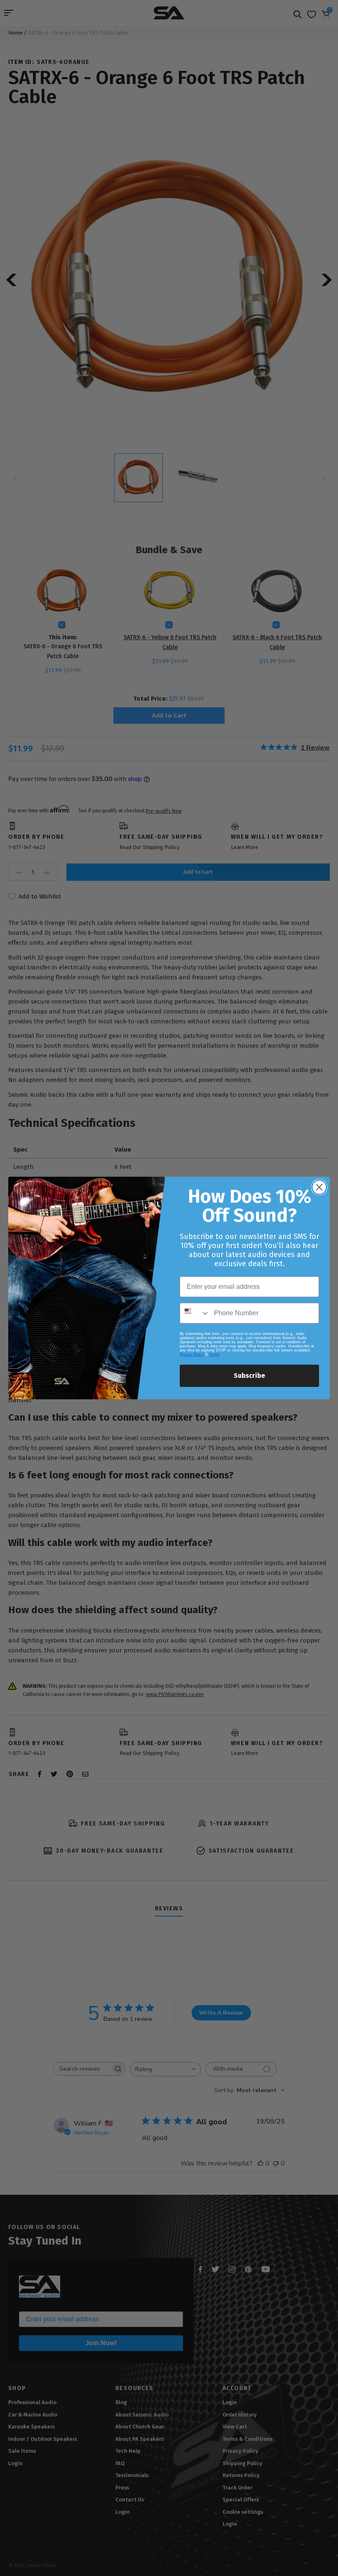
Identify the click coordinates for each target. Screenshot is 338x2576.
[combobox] (195, 1313)
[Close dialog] (319, 1187)
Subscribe (249, 1376)
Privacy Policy (192, 1354)
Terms (214, 1354)
